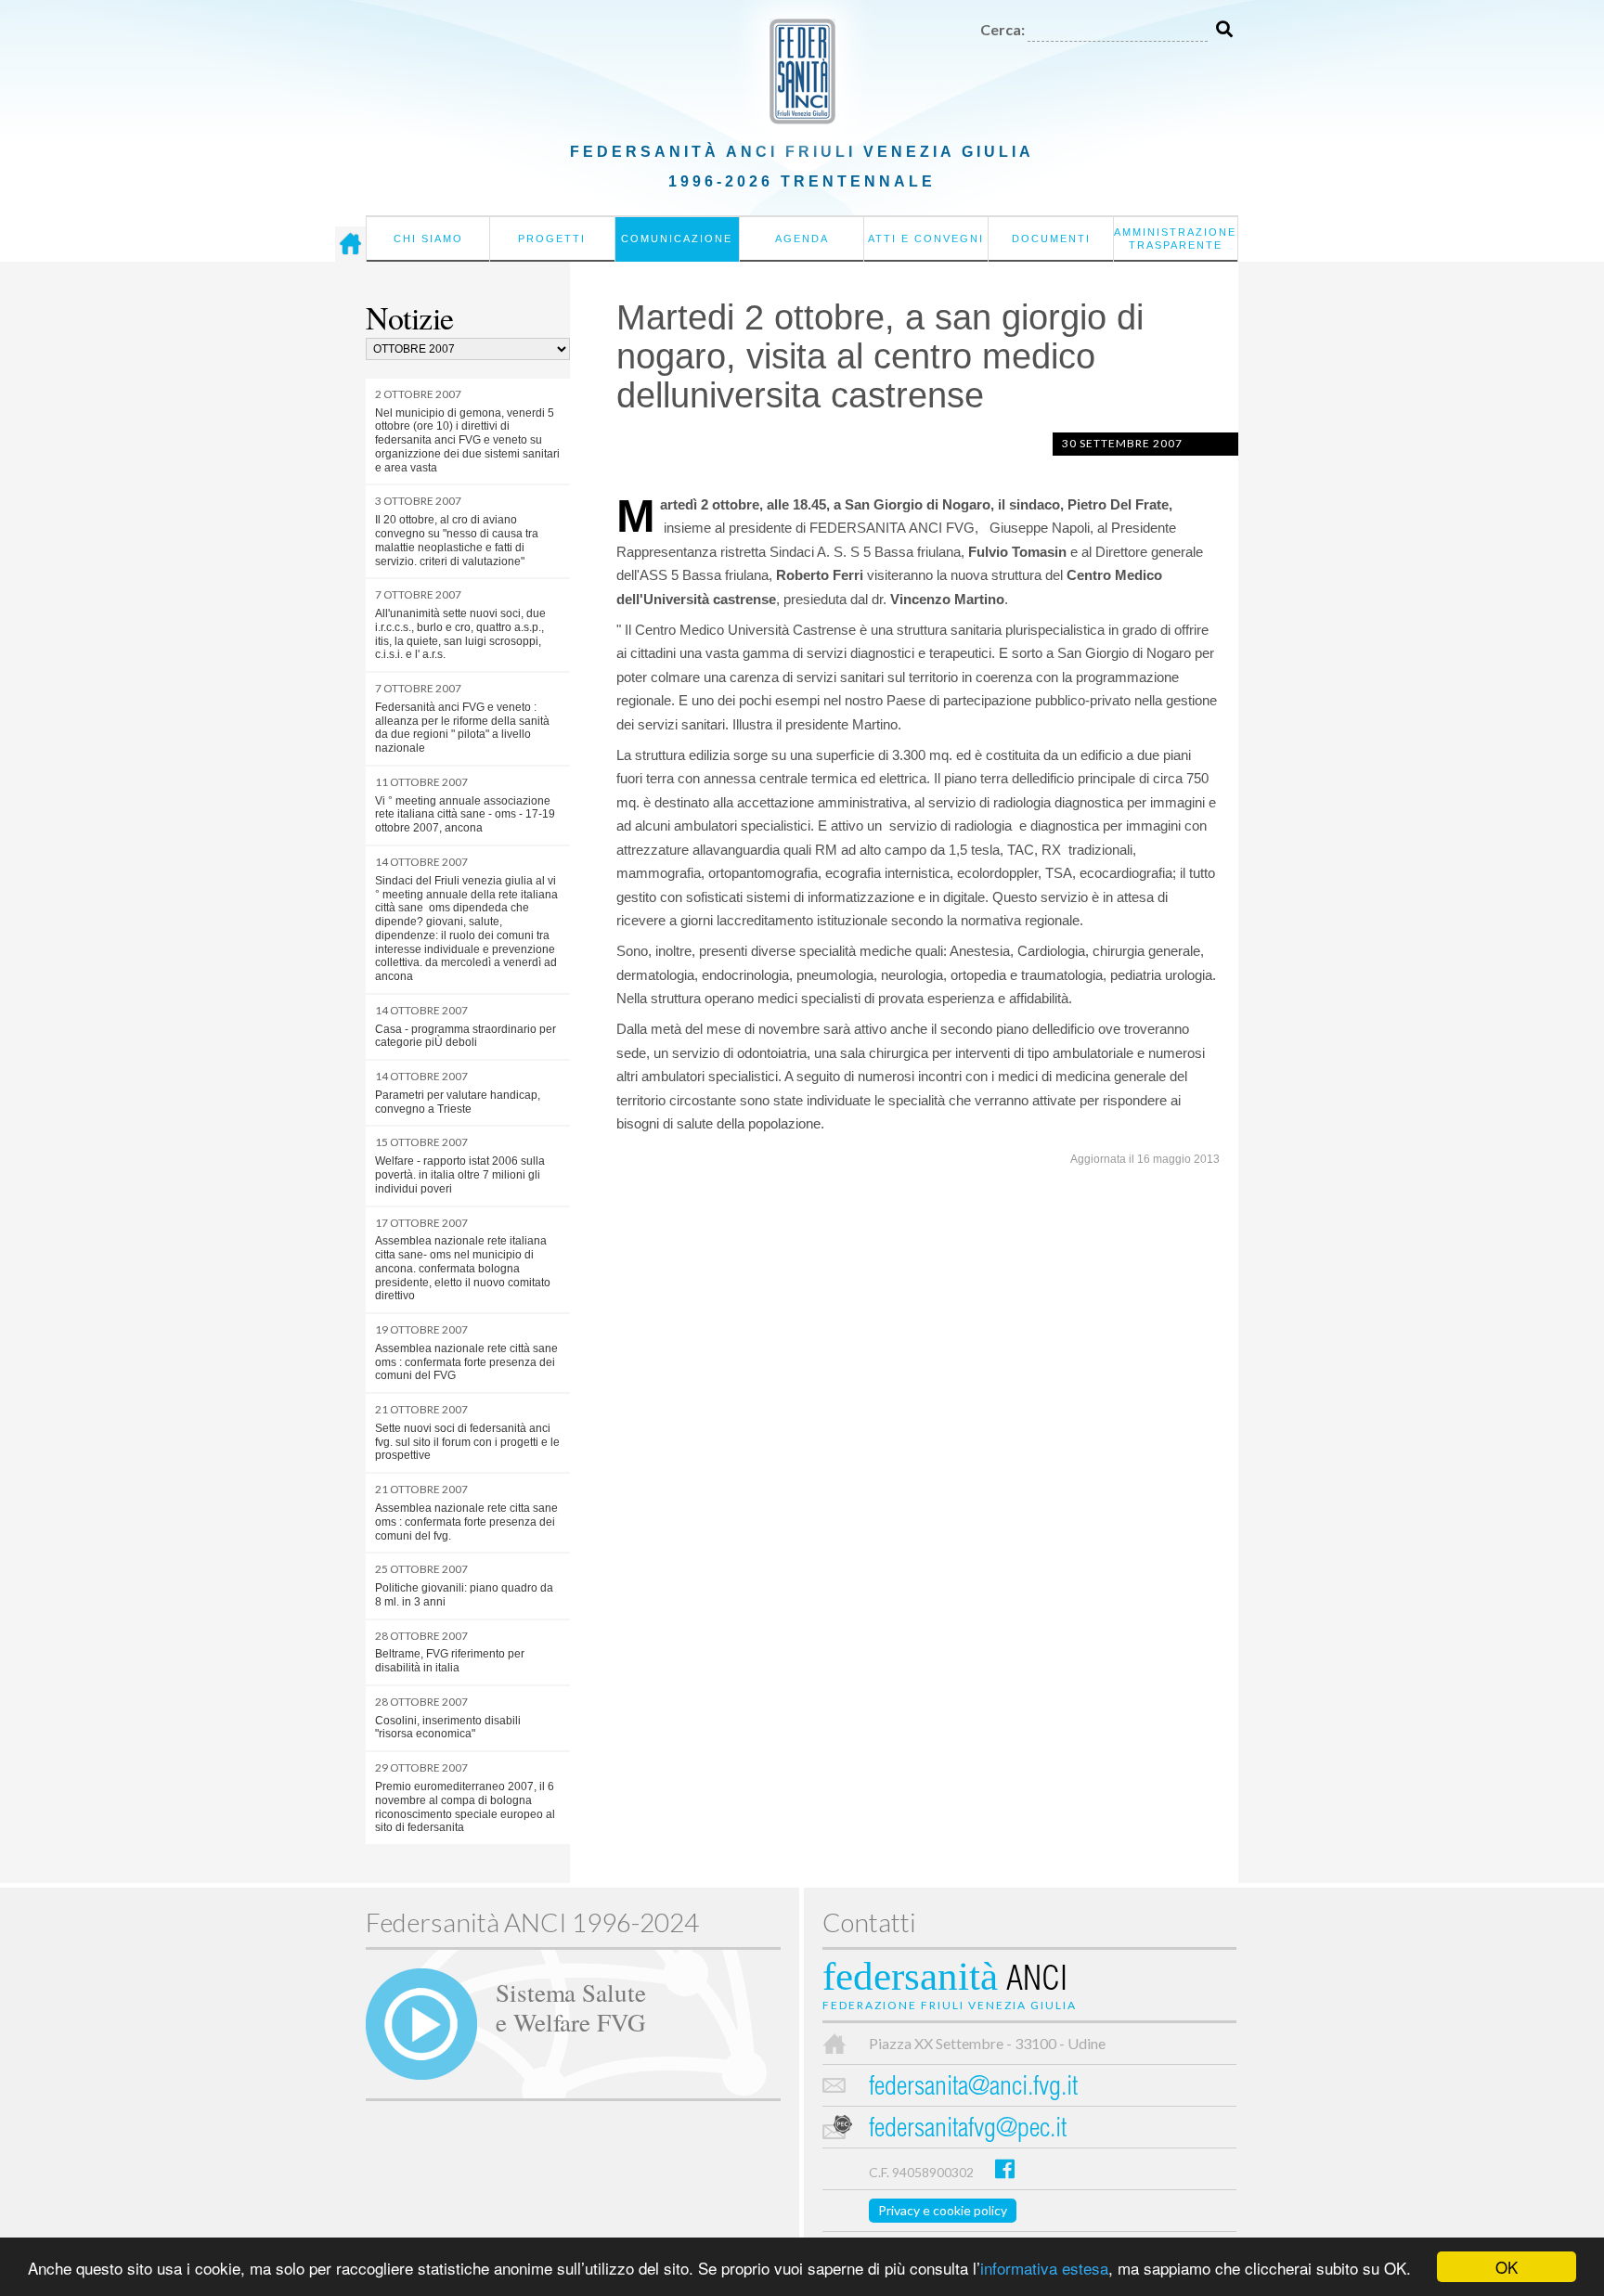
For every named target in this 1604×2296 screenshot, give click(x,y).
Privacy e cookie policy (943, 2210)
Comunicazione (677, 239)
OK (1507, 2267)
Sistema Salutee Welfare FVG (571, 2006)
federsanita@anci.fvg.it (973, 2089)
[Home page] (350, 244)
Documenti (1051, 239)
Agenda (802, 239)
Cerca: (1002, 29)
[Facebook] (1005, 2168)
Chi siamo (428, 239)
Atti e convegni (926, 239)
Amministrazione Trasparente (1175, 239)
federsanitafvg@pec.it (968, 2130)
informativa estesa (1044, 2268)
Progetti (552, 239)
